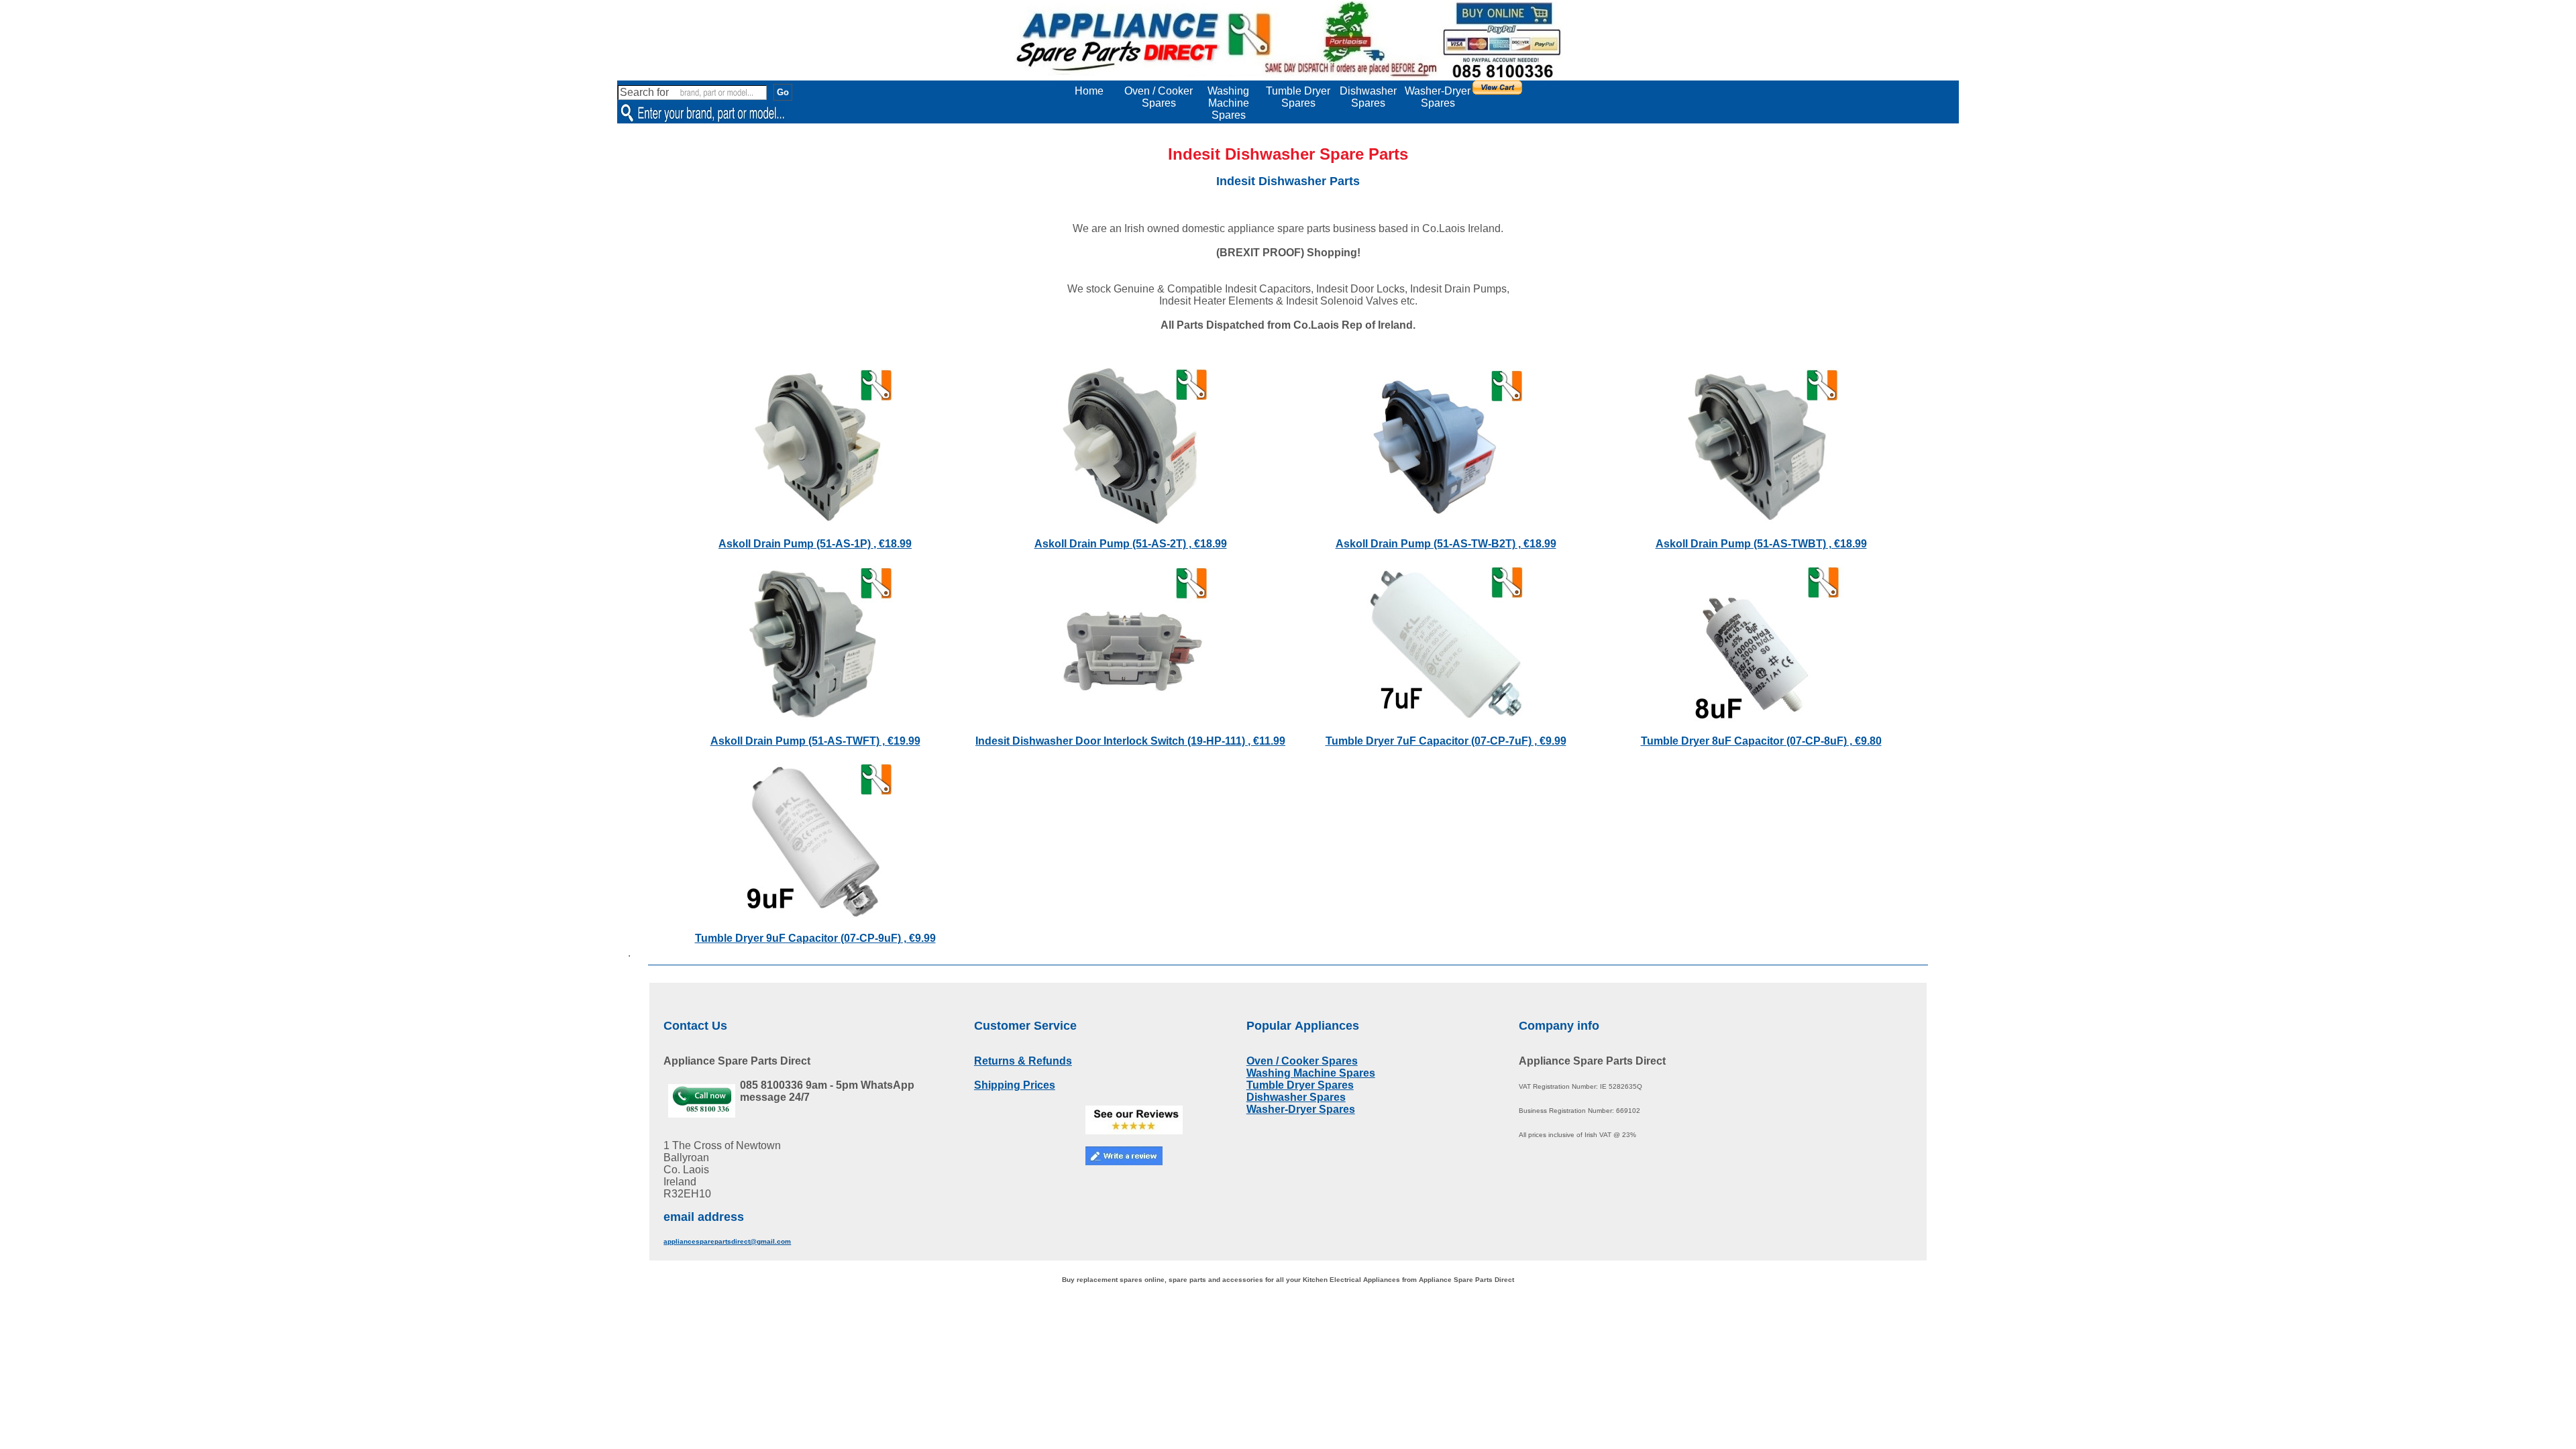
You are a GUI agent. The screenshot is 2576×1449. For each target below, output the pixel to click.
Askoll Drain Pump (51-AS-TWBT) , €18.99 (1761, 544)
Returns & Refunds (1023, 1061)
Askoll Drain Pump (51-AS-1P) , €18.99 (815, 544)
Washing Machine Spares (1228, 103)
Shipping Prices (1015, 1085)
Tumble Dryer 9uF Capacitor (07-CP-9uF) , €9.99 (815, 938)
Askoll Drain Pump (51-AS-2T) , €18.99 (1131, 544)
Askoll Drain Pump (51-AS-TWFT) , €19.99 (815, 741)
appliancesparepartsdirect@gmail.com (727, 1241)
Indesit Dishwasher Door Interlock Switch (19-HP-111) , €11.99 (1130, 741)
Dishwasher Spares (1368, 97)
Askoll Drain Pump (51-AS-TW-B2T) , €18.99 (1446, 544)
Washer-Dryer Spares (1438, 97)
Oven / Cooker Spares (1159, 97)
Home (1089, 91)
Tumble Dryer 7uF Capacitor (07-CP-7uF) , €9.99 (1446, 741)
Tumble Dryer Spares (1298, 97)
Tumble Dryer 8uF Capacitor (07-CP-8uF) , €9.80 (1761, 741)
